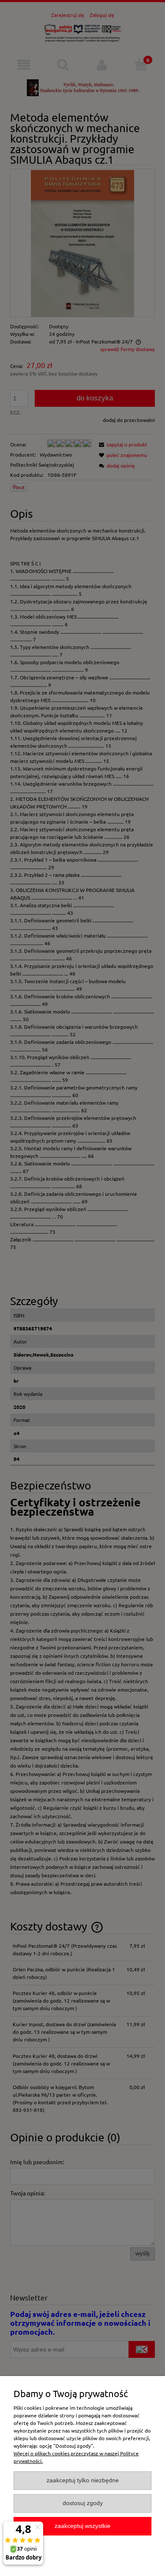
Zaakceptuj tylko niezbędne (83, 2480)
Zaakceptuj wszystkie (82, 2526)
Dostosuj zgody (83, 2503)
